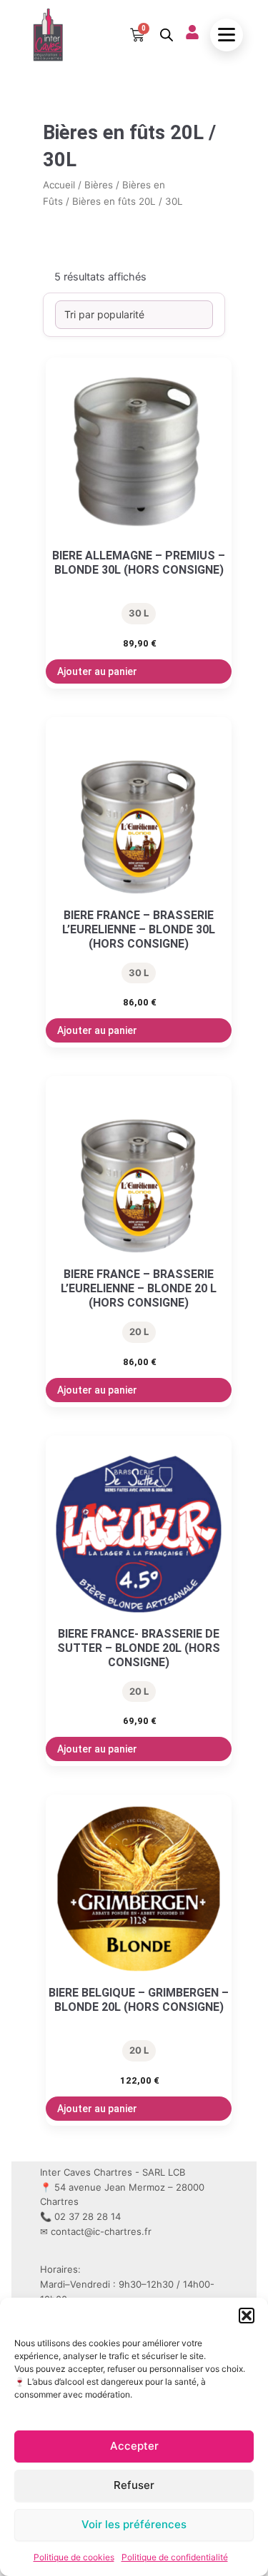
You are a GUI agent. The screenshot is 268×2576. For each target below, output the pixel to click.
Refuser (134, 2485)
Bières (99, 185)
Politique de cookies (74, 2557)
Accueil (59, 185)
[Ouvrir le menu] (227, 35)
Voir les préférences (134, 2524)
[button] (247, 2316)
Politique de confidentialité (175, 2557)
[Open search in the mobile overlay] (165, 35)
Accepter (134, 2446)
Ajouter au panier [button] (97, 671)
